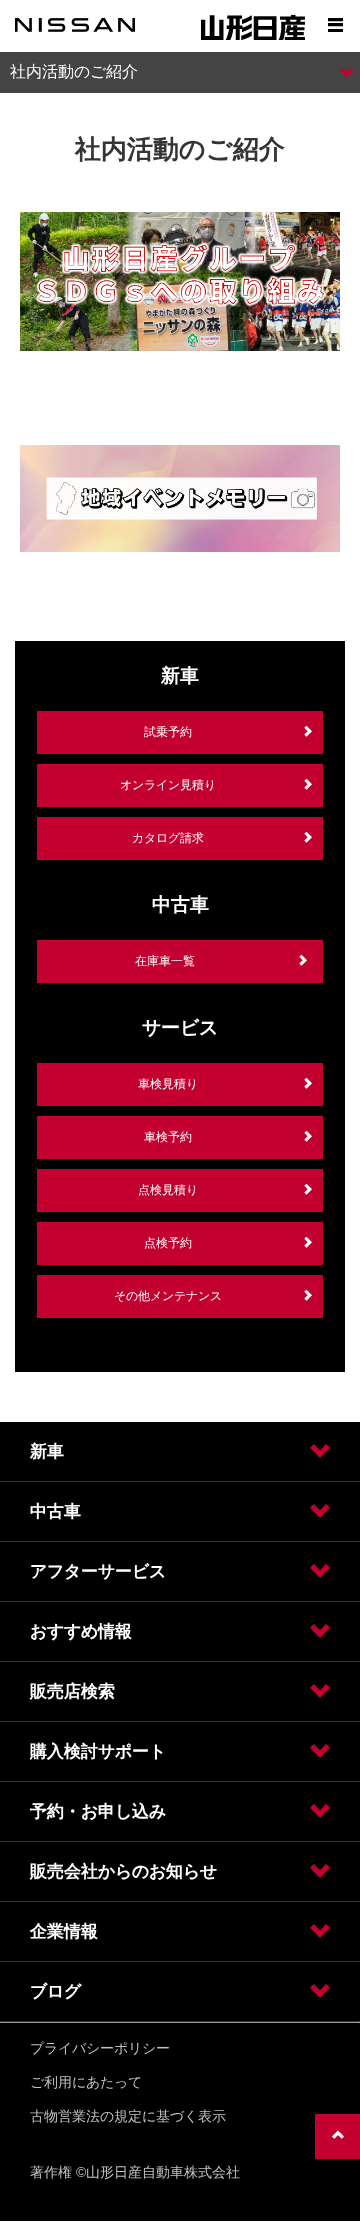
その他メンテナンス (168, 1296)
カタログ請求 (168, 838)
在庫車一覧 (165, 961)
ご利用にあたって (86, 2082)
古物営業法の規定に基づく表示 (128, 2116)
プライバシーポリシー (100, 2048)
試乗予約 (168, 732)
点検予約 (168, 1243)
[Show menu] (335, 25)
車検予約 (168, 1137)
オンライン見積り (168, 785)
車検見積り (168, 1084)
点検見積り (168, 1190)
